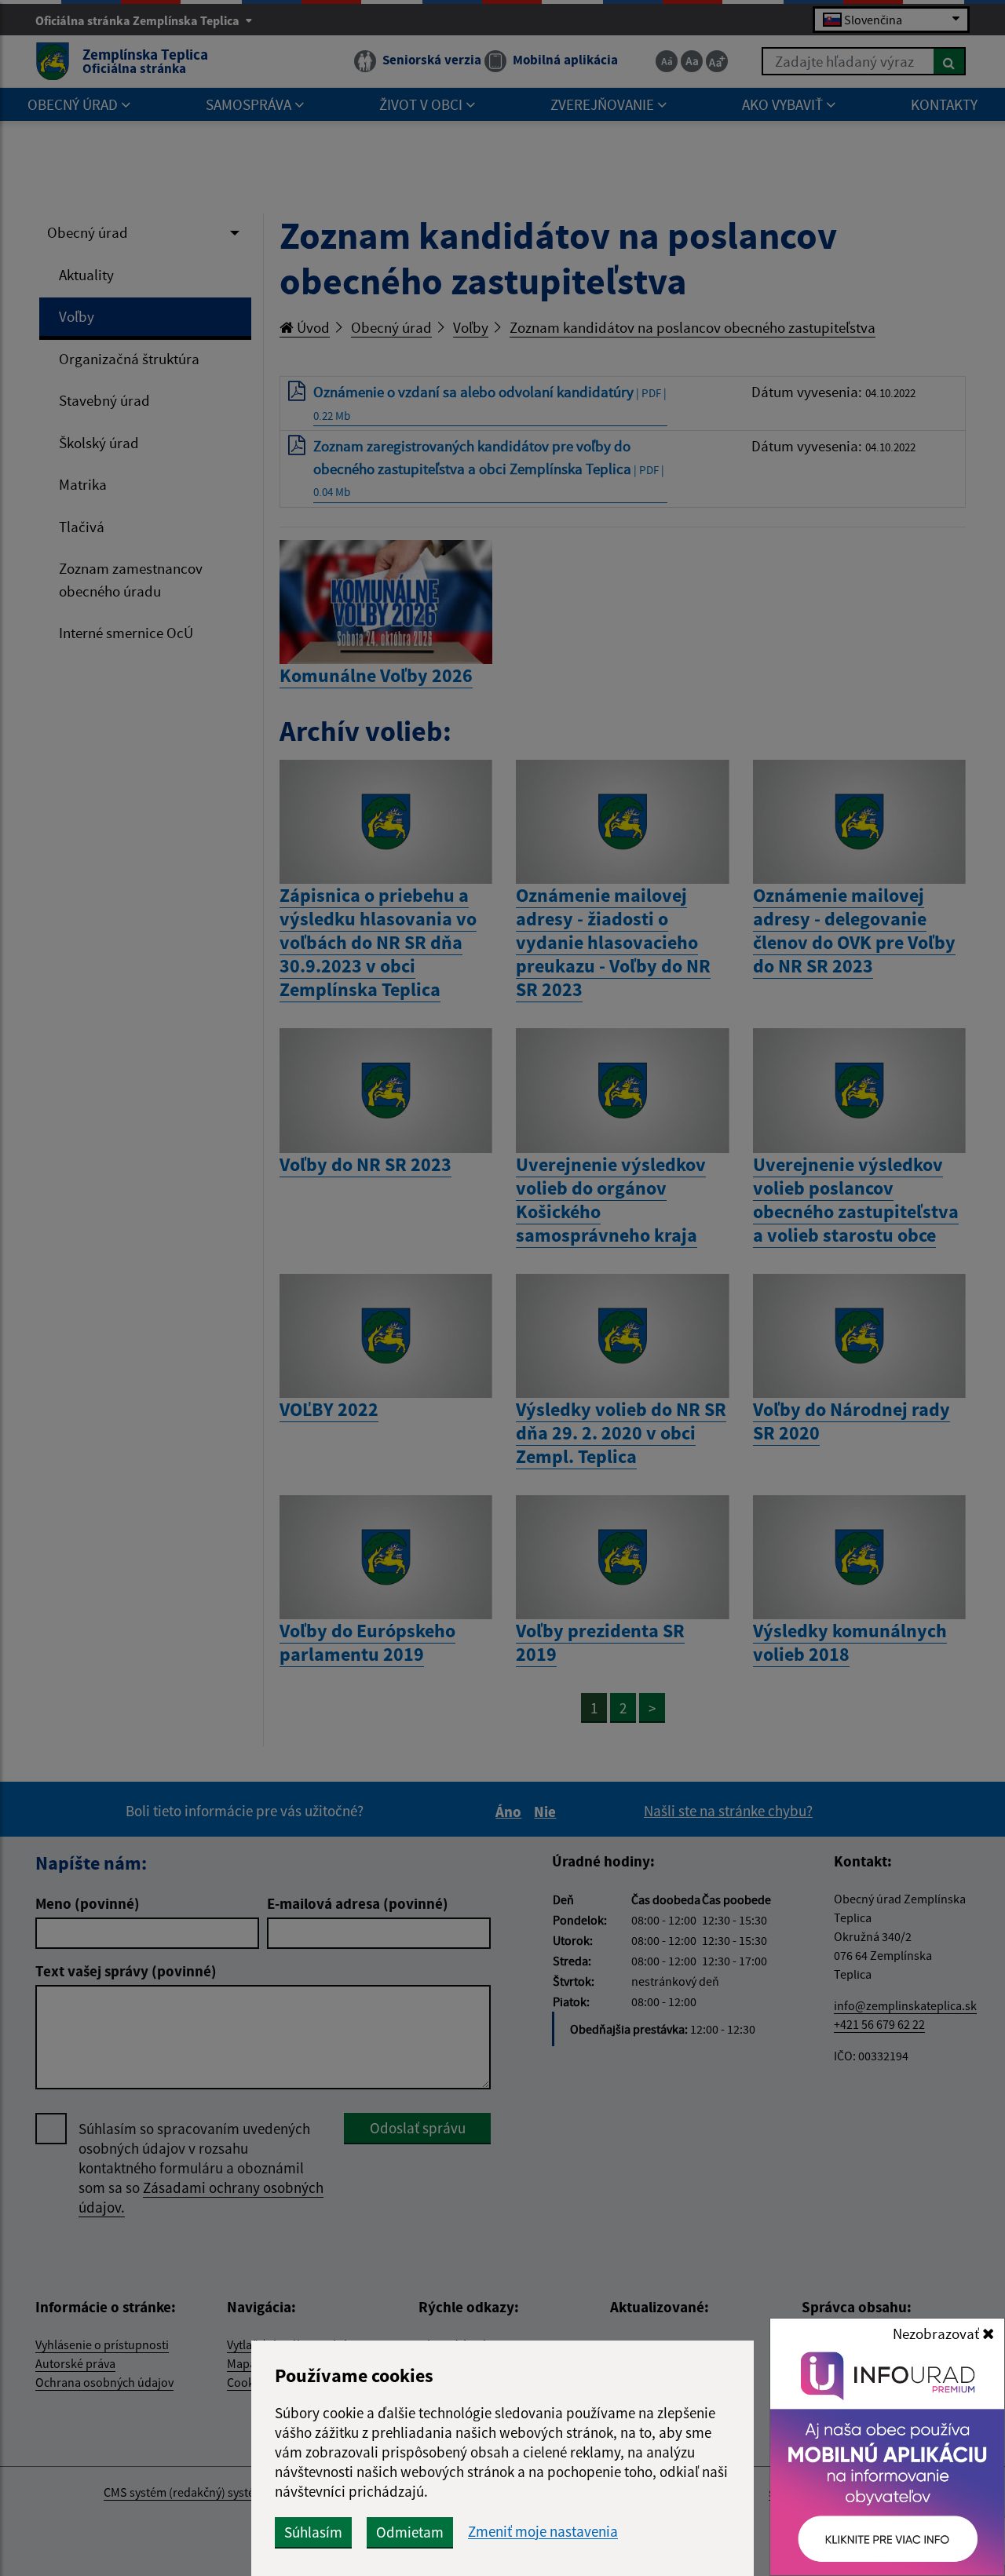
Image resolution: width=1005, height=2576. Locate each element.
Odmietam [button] (410, 2532)
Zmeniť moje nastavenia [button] (543, 2532)
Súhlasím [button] (313, 2532)
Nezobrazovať (937, 2333)
